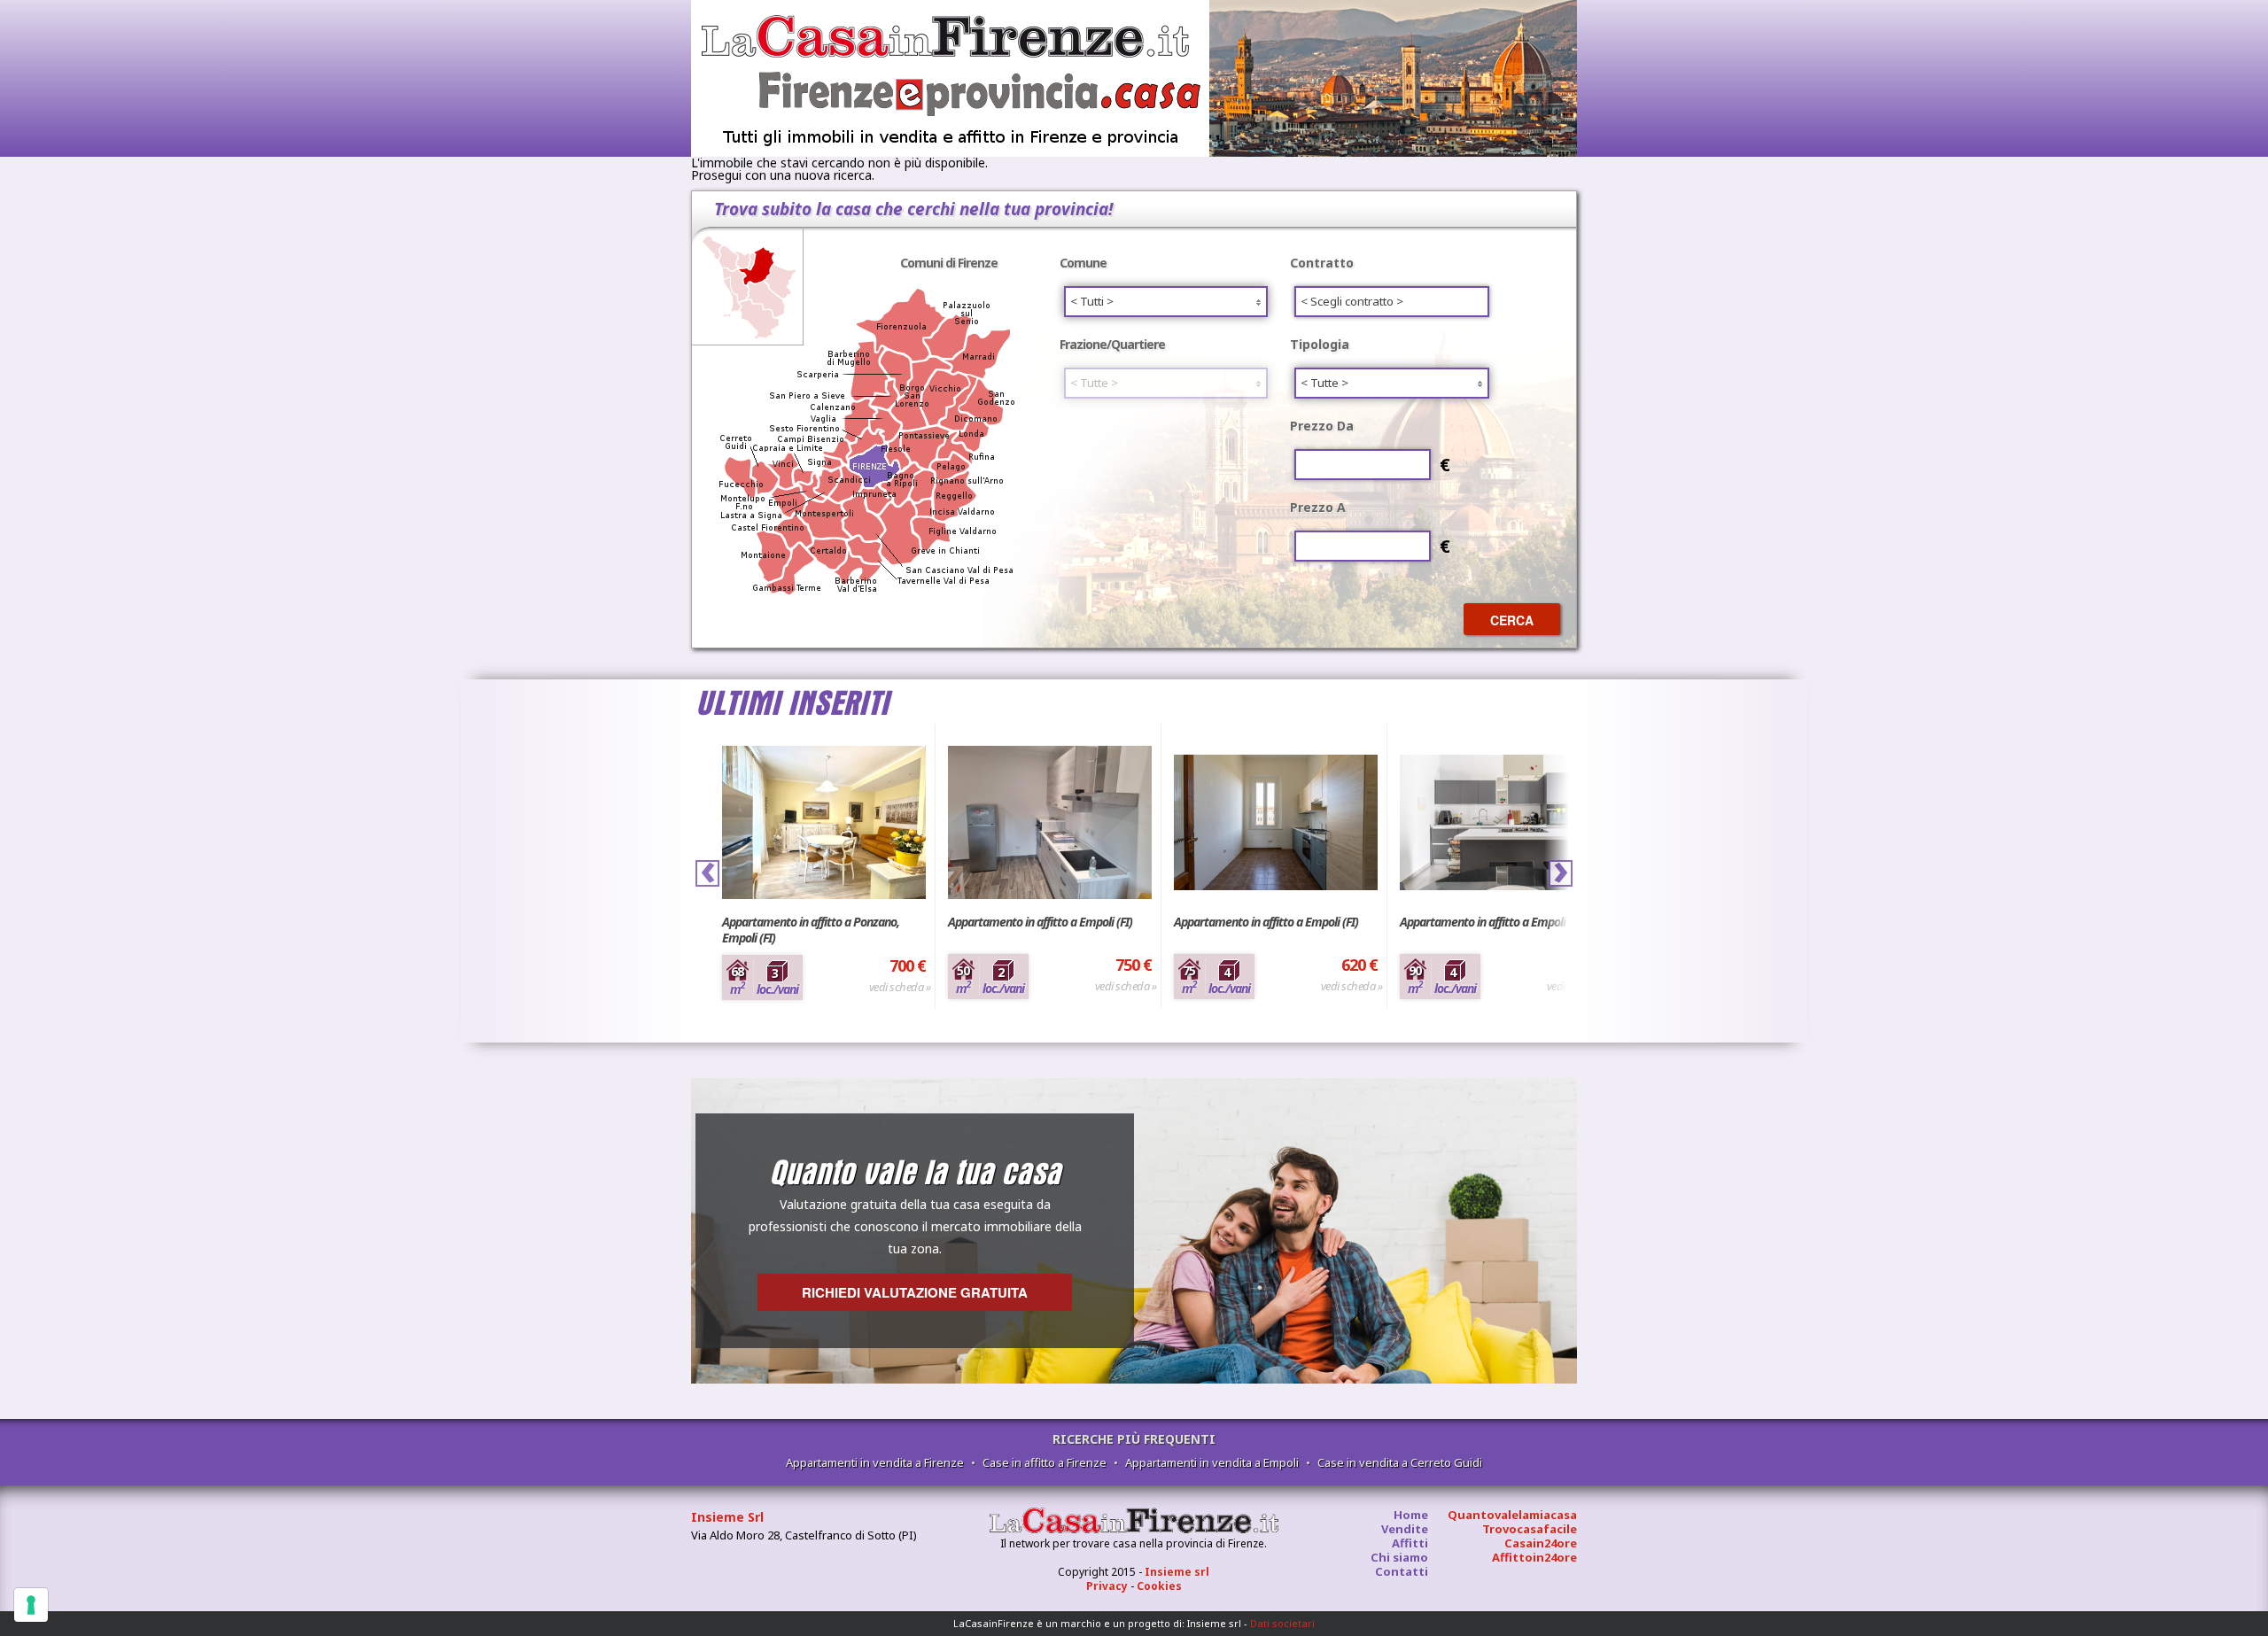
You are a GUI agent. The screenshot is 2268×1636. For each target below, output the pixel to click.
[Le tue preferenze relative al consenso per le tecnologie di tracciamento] (31, 1605)
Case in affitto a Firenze (1045, 1462)
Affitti (1410, 1543)
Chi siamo (1399, 1557)
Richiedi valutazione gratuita (915, 1292)
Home (1411, 1515)
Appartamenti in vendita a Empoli (1212, 1462)
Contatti (1402, 1571)
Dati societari (1282, 1623)
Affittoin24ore (1534, 1557)
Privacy (1107, 1586)
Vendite (1405, 1529)
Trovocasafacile (1530, 1529)
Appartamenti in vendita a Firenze (875, 1462)
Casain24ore (1541, 1543)
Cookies (1159, 1586)
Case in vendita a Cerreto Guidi (1400, 1462)
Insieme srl (1177, 1572)
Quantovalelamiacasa (1512, 1515)
